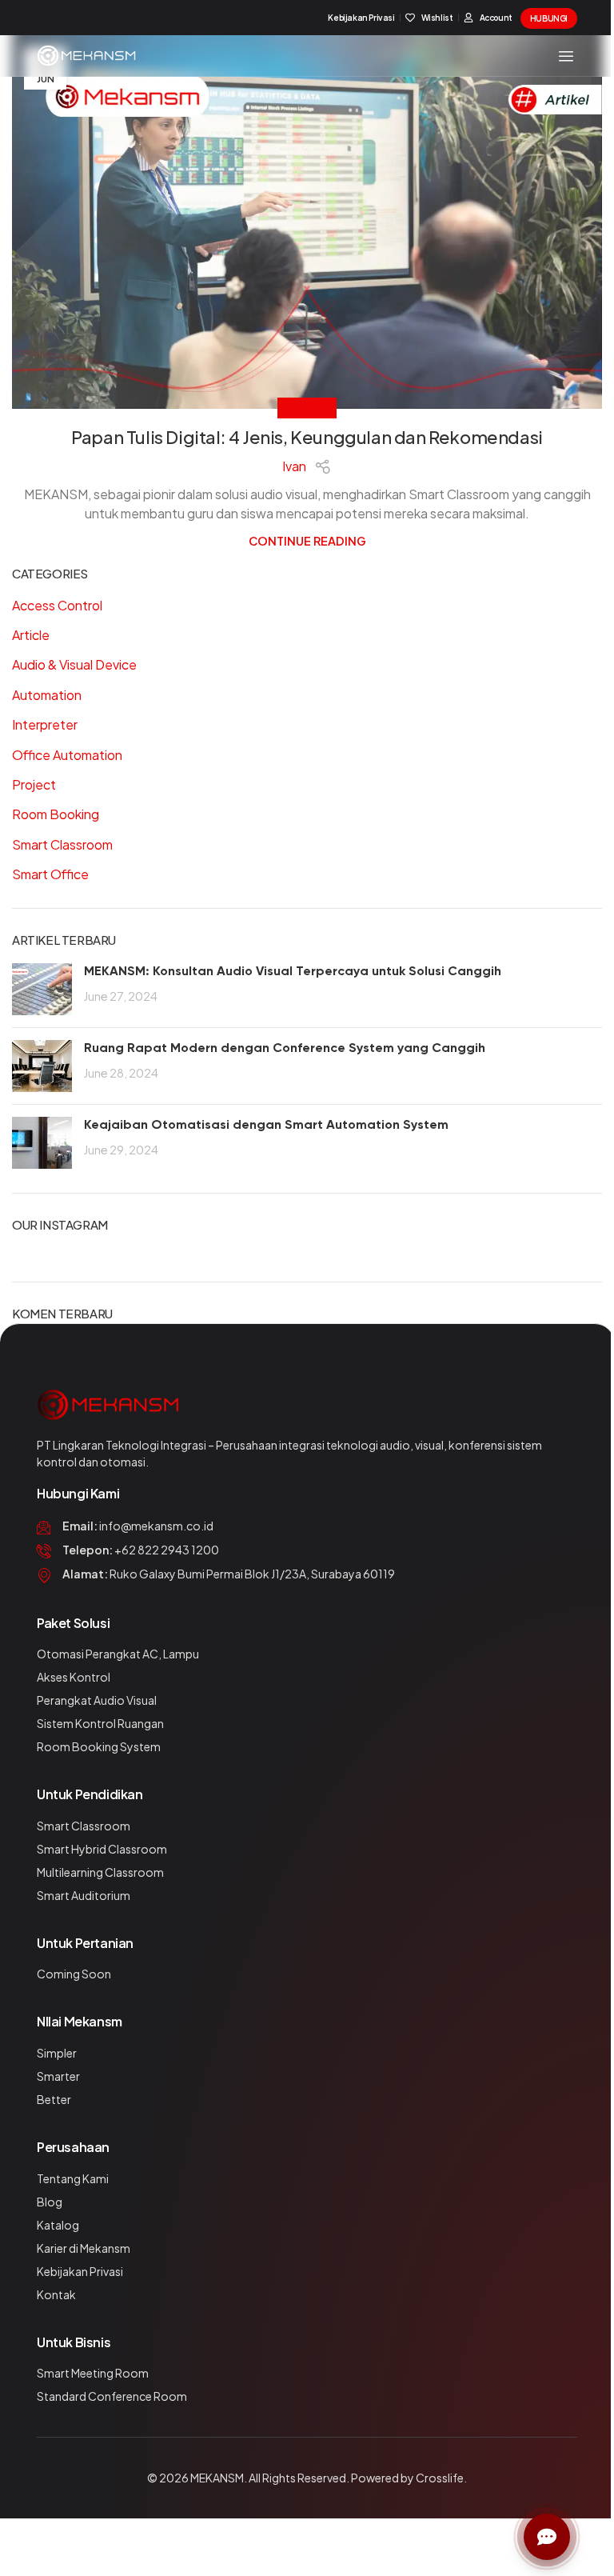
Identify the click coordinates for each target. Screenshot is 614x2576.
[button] (566, 56)
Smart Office (50, 874)
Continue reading (307, 541)
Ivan (294, 466)
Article (307, 407)
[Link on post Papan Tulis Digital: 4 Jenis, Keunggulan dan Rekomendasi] (307, 222)
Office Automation (67, 755)
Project (34, 784)
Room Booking (56, 814)
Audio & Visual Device (74, 664)
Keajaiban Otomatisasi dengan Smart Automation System (266, 1126)
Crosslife (440, 2478)
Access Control (57, 605)
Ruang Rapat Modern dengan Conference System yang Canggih (285, 1049)
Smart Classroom (62, 844)
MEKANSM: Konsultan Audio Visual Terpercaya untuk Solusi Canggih (293, 972)
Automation (47, 695)
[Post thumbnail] (42, 989)
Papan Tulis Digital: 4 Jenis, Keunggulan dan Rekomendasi (307, 437)
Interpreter (45, 724)
